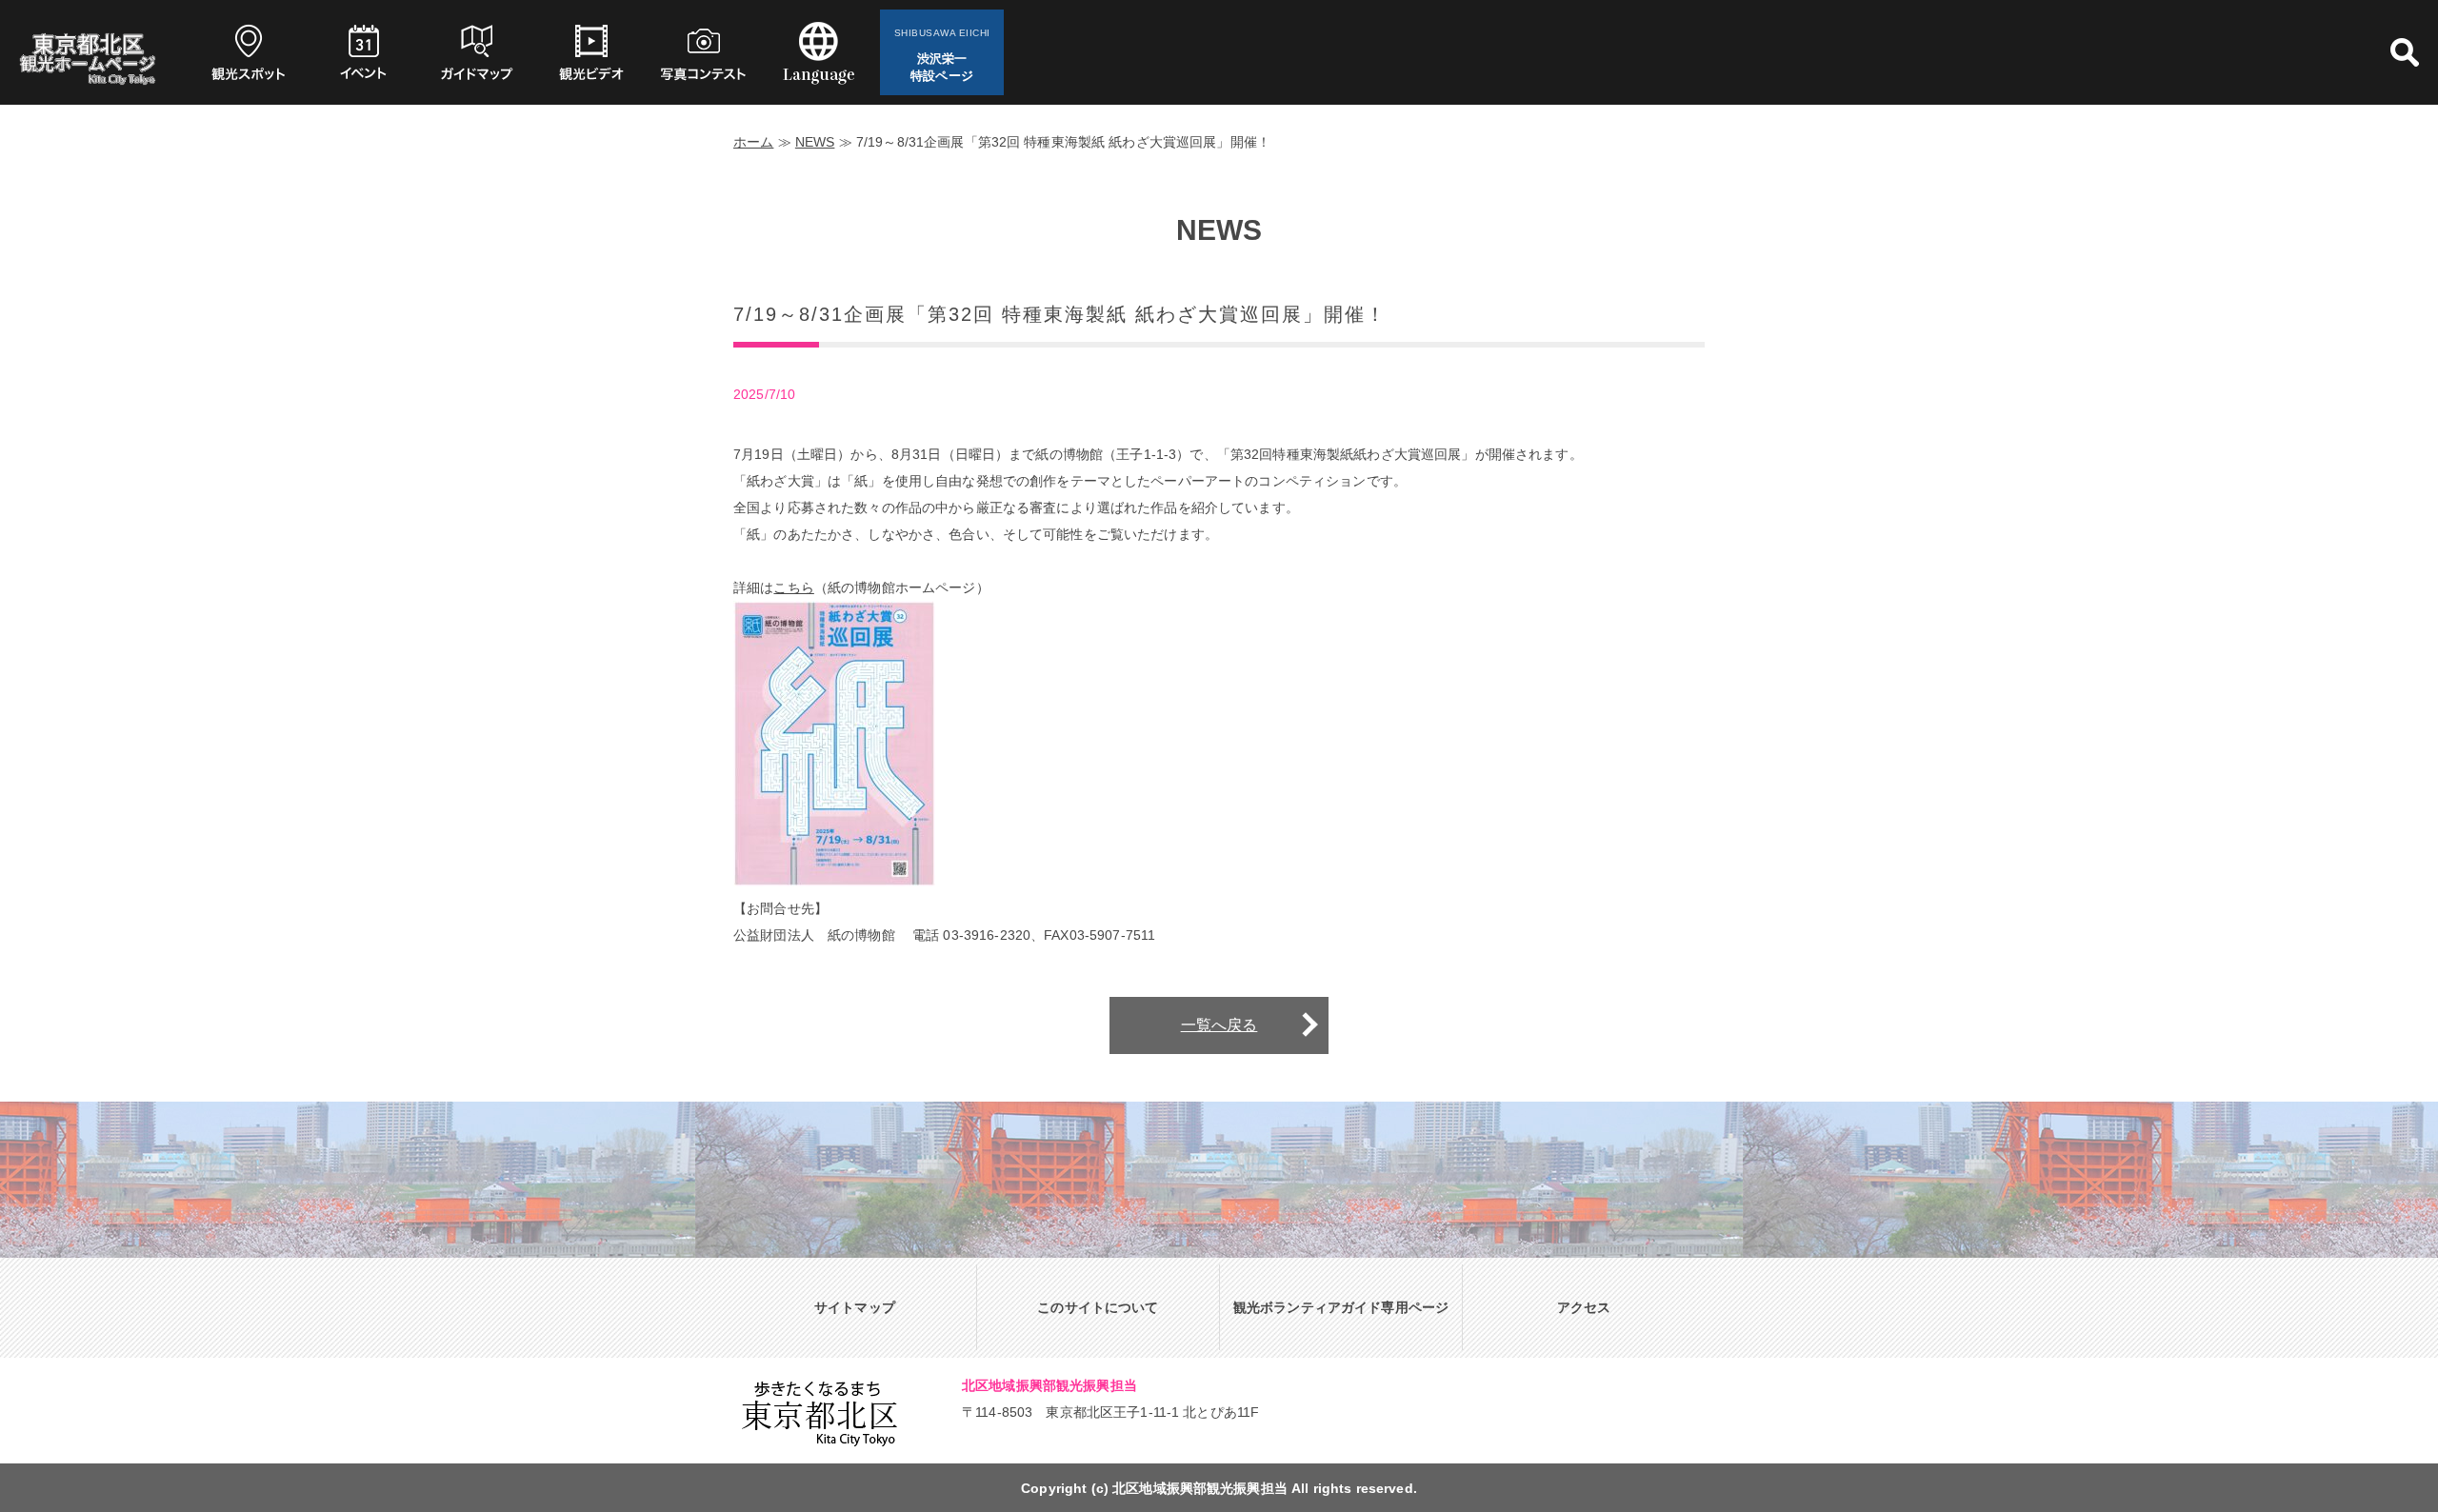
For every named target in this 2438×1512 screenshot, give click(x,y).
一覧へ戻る (1219, 1025)
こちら (793, 587)
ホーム (753, 142)
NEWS (815, 142)
